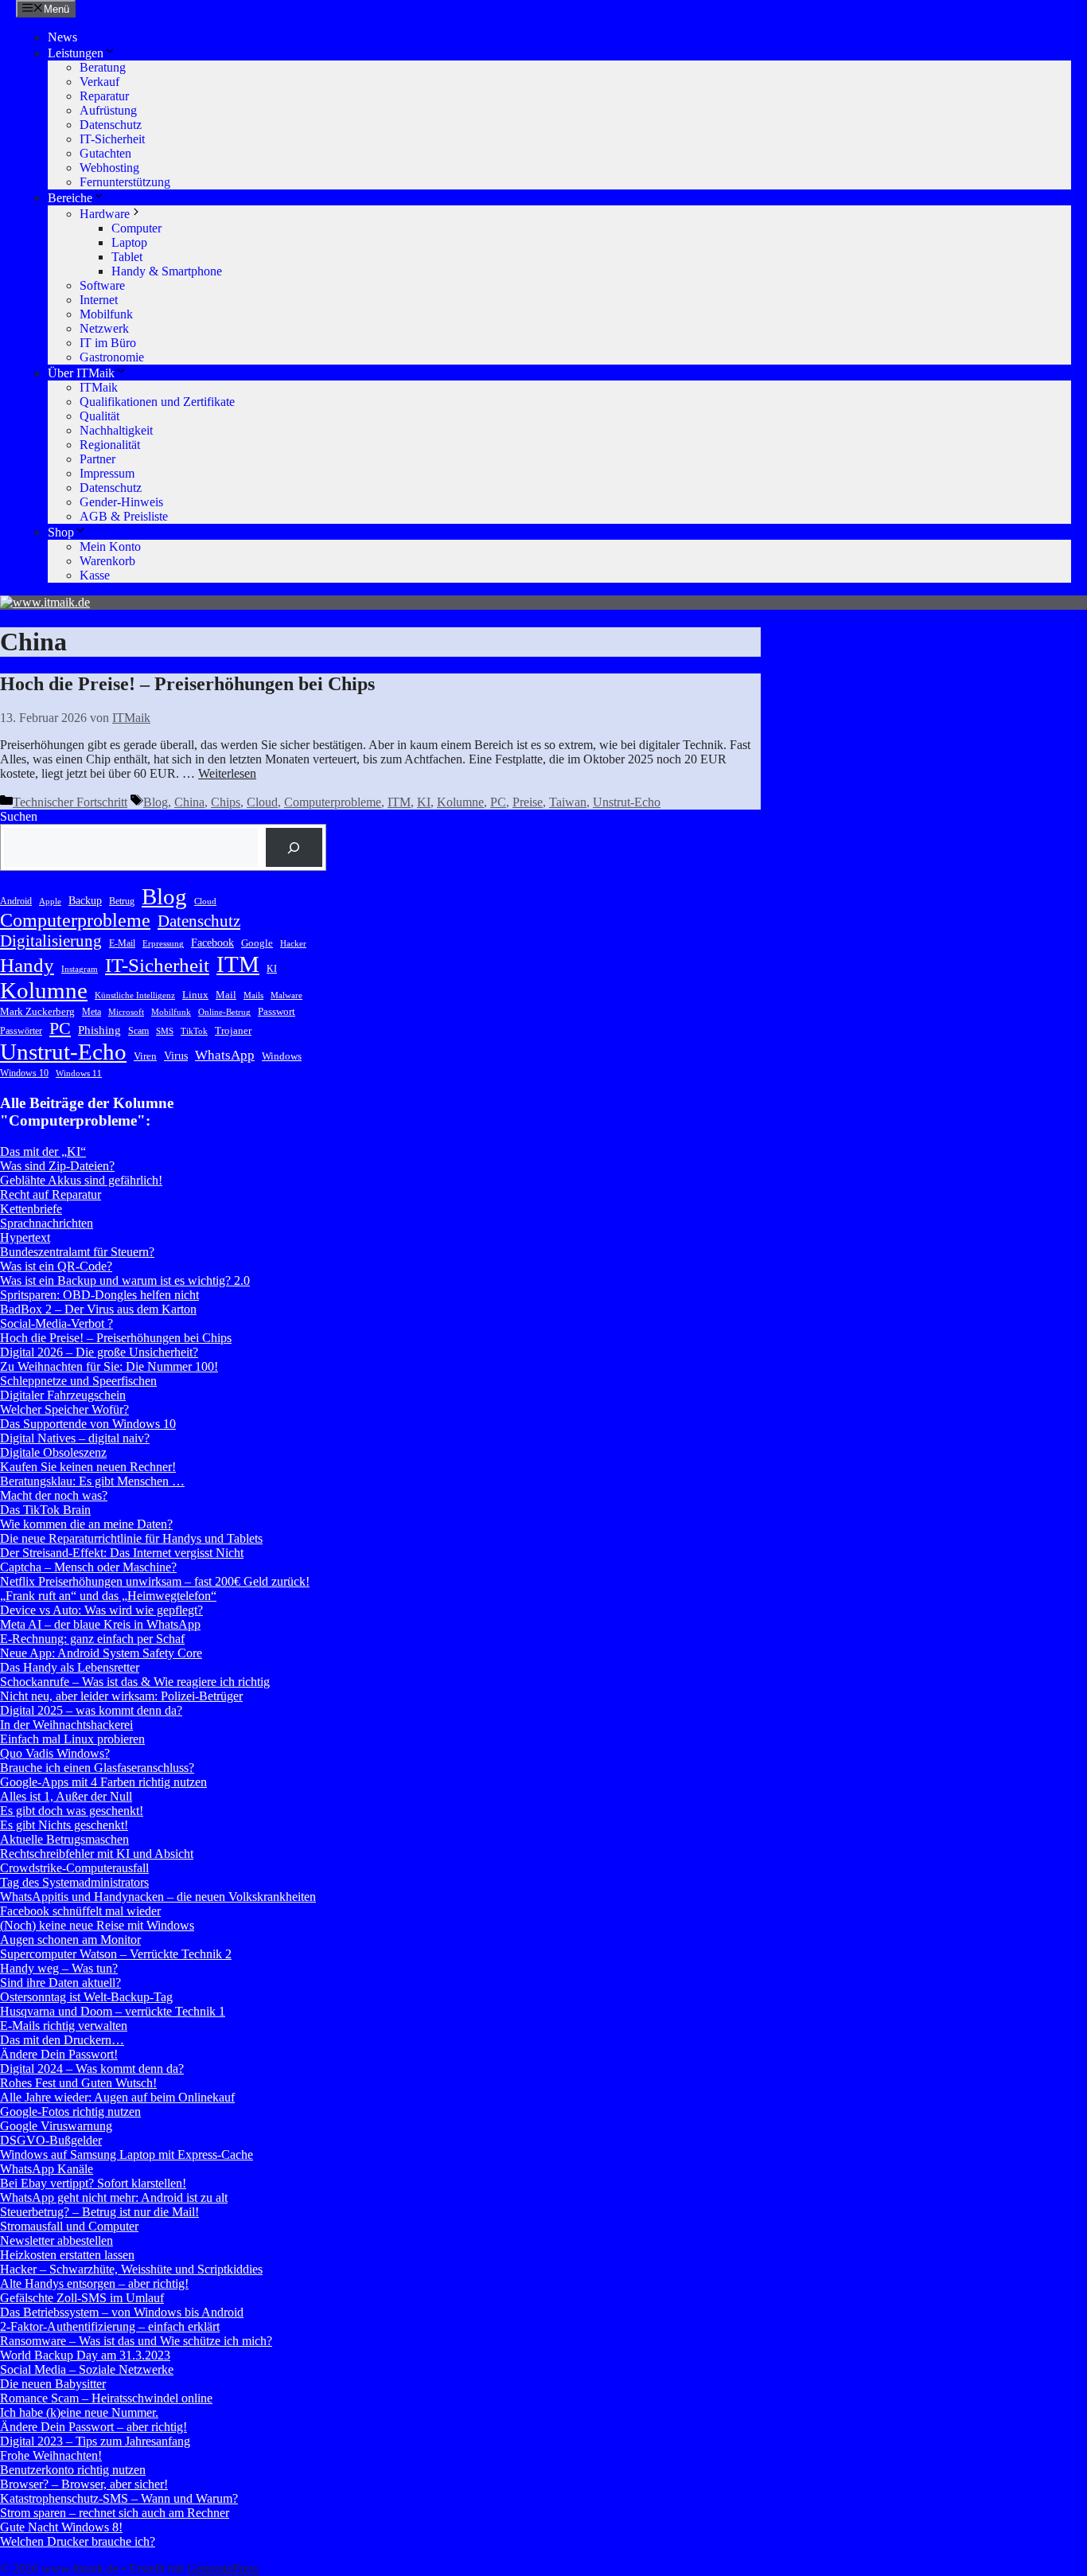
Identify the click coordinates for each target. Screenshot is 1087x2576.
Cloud (262, 802)
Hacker (293, 944)
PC (498, 802)
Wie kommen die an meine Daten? (86, 1524)
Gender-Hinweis (121, 502)
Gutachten (105, 153)
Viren (145, 1056)
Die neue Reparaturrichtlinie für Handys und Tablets (131, 1538)
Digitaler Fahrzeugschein (63, 1395)
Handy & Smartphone (167, 271)
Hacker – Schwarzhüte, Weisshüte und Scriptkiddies (131, 2269)
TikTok (194, 1031)
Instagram (80, 969)
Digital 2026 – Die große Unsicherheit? (99, 1352)
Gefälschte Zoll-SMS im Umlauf (82, 2298)
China (189, 802)
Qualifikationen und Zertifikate (157, 402)
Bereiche (70, 198)
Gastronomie (112, 357)
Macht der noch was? (54, 1495)
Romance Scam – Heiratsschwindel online (106, 2398)
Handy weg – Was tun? (59, 1968)
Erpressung (163, 944)
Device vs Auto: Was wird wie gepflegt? (101, 1610)
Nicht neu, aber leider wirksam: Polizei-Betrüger (121, 1696)
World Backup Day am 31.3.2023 (85, 2355)
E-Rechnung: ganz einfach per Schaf (92, 1639)
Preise (528, 802)
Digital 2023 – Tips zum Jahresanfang (95, 2441)
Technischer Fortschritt (70, 802)
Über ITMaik (81, 373)
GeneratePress (223, 2568)
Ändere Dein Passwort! (59, 2054)
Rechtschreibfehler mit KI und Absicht (97, 1854)
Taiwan (568, 802)
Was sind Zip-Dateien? (57, 1166)
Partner (97, 459)
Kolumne (460, 802)
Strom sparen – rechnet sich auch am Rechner (115, 2513)
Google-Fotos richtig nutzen (70, 2112)
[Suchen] (294, 847)
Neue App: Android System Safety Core (101, 1653)
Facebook (212, 943)
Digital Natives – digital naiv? (75, 1438)
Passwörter (21, 1031)
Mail (226, 995)
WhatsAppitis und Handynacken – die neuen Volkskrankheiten (158, 1897)
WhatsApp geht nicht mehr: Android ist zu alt (114, 2197)
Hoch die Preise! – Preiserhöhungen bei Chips (187, 684)
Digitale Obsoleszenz (53, 1452)
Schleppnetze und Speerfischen (78, 1381)
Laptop (129, 242)
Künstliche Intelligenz (135, 995)
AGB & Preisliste (124, 516)
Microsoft (126, 1012)
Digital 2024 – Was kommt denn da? (92, 2069)
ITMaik (99, 387)
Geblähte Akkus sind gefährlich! (81, 1180)
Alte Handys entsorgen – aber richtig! (94, 2283)
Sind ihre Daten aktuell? (60, 1983)
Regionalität (110, 445)
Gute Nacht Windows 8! (61, 2527)
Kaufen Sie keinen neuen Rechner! (88, 1467)
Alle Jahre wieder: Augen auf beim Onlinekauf (117, 2097)
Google (257, 943)
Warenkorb (107, 561)
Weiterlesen (227, 773)
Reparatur (104, 96)
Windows (282, 1056)
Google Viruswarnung (56, 2126)
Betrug (122, 901)
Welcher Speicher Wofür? (64, 1409)
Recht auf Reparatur (51, 1194)
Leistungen (76, 53)
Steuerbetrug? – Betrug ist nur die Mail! (99, 2212)
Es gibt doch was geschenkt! (72, 1811)
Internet (99, 300)
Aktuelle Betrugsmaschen (64, 1839)
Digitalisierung (51, 941)
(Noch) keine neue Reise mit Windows (97, 1925)
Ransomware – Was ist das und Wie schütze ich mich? (136, 2341)
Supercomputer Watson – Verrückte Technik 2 (116, 1954)
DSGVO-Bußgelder (51, 2140)
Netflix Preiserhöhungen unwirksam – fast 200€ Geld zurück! (155, 1581)
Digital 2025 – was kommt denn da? (91, 1710)
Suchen (19, 816)
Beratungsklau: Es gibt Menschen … (92, 1481)
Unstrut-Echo (627, 802)
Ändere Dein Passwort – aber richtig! (94, 2427)
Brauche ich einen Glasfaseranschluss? (97, 1768)
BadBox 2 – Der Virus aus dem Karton (98, 1309)
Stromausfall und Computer (69, 2226)
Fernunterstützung (125, 182)
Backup (85, 900)
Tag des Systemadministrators (74, 1882)
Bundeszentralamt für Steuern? (77, 1252)
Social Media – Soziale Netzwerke (87, 2369)
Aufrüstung (108, 110)
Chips (226, 802)
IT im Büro (108, 343)
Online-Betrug (224, 1012)
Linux (195, 995)
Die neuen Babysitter (53, 2384)
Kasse (95, 575)
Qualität (99, 416)
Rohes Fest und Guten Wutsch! (78, 2083)
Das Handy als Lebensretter (70, 1667)
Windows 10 (24, 1073)
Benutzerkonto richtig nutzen (73, 2470)
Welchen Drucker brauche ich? (78, 2541)
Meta (92, 1012)
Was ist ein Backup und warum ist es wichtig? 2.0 (125, 1280)
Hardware (105, 214)
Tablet (127, 257)
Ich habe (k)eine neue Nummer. (79, 2412)
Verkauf (99, 82)
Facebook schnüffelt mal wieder (80, 1911)
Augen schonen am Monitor (70, 1940)
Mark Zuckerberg (37, 1011)
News (62, 37)
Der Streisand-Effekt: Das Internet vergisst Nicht (122, 1553)
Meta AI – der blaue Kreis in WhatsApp (100, 1624)
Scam (138, 1031)
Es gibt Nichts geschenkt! (64, 1825)
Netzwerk (104, 328)
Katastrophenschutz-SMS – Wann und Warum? (119, 2498)
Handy (27, 965)
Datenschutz (111, 125)
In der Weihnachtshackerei (66, 1725)
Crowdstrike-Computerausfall (74, 1868)
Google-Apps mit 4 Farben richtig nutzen (103, 1782)
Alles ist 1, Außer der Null (66, 1796)
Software (102, 285)
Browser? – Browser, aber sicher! (84, 2484)
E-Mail (122, 943)
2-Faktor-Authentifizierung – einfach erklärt (110, 2326)
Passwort (277, 1011)
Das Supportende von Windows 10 (88, 1424)
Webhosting (109, 168)
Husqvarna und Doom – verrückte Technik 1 (113, 2011)
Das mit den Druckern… (62, 2040)
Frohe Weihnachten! (51, 2455)
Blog (156, 802)
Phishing (99, 1030)
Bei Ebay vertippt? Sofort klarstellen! (93, 2183)
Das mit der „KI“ (43, 1151)
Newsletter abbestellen (56, 2240)
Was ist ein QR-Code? (56, 1266)
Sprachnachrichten (47, 1223)
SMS (165, 1031)
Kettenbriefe (31, 1209)
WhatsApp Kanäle (47, 2169)
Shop (61, 532)
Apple (50, 902)
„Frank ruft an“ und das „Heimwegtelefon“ (108, 1596)
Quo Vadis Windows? (55, 1753)
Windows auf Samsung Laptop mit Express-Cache (127, 2154)
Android (16, 901)
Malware (286, 995)
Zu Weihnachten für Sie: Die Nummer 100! (109, 1366)
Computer (136, 228)
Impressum (107, 473)
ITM (399, 802)
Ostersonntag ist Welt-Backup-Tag (86, 1997)
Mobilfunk (106, 314)
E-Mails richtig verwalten (64, 2026)
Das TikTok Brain (45, 1510)
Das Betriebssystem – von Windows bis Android (122, 2312)
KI (424, 802)
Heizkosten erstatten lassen (67, 2255)
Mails (253, 995)
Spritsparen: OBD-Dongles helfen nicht (99, 1295)
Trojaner (233, 1030)
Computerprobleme (333, 802)
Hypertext (25, 1237)
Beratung (103, 67)
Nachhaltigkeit (116, 430)
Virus (176, 1056)
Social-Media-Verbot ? (56, 1323)
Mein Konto (110, 546)
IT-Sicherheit (112, 139)
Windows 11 (79, 1073)
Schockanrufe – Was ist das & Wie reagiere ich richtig (135, 1682)
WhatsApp (225, 1055)
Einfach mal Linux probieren (72, 1739)
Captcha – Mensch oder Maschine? (88, 1567)
